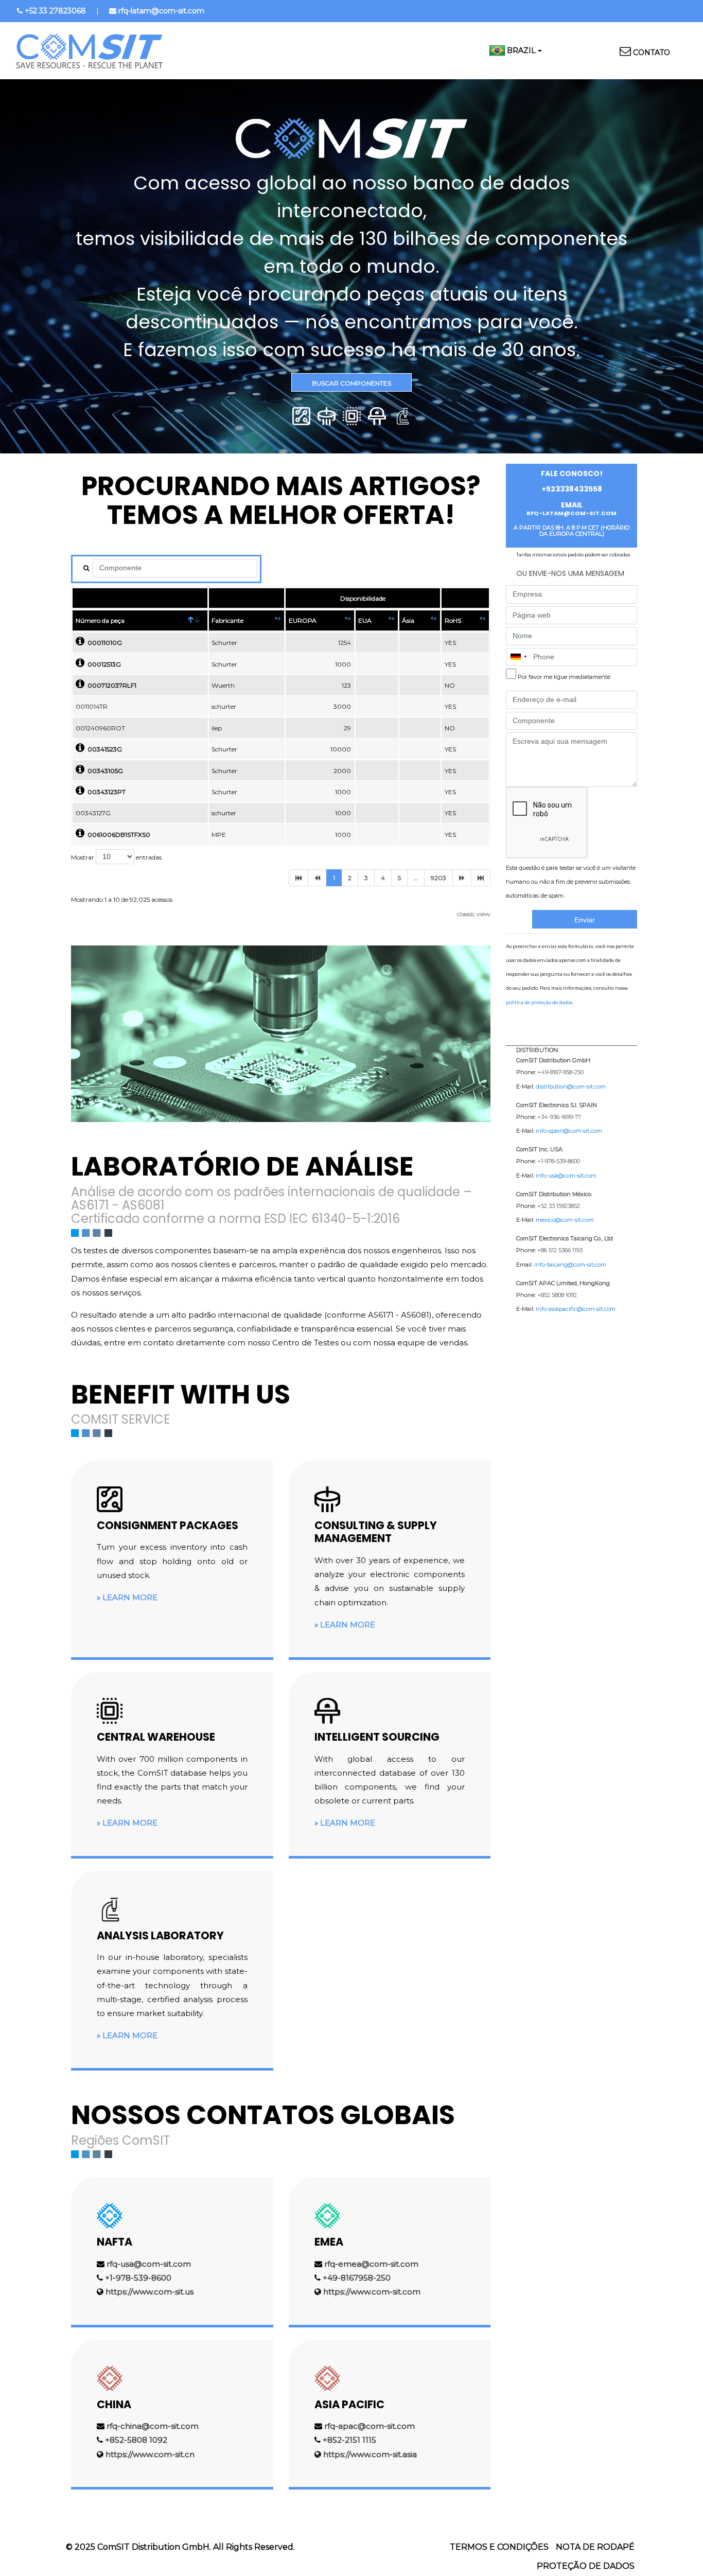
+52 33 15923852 (559, 1206)
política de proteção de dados (539, 1002)
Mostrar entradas (116, 857)
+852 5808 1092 (557, 1295)
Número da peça (100, 620)
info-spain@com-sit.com (569, 1131)
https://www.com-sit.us (150, 2292)
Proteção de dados (586, 2566)
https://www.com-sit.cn (150, 2454)
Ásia (408, 620)
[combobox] (518, 657)
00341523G (103, 749)
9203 (438, 878)
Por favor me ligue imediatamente (564, 677)
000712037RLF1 (110, 685)
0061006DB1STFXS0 (117, 835)
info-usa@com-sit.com (566, 1176)
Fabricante (227, 620)
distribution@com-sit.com (571, 1087)
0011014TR (92, 706)
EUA (365, 620)
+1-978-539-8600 (138, 2278)
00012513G (103, 664)
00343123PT (105, 792)
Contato (652, 52)
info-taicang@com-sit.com (570, 1265)
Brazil (521, 50)
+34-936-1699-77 (559, 1117)
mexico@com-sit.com (565, 1220)
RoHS (453, 620)
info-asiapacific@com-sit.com (576, 1309)
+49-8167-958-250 (560, 1072)
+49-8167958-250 (357, 2278)
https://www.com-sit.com (372, 2292)
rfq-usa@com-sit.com (149, 2264)
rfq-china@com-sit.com (153, 2426)
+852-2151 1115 (349, 2440)
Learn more (130, 1597)
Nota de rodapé (595, 2547)
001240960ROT (100, 728)
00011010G (103, 643)
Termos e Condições (499, 2547)
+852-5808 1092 (136, 2440)
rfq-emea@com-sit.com (371, 2264)
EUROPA (303, 620)
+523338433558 (572, 489)
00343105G (104, 771)
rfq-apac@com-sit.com (370, 2426)
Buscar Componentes (351, 383)
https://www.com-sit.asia (370, 2454)
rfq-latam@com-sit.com (161, 11)
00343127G (93, 813)
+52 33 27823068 (55, 11)
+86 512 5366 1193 (560, 1250)
